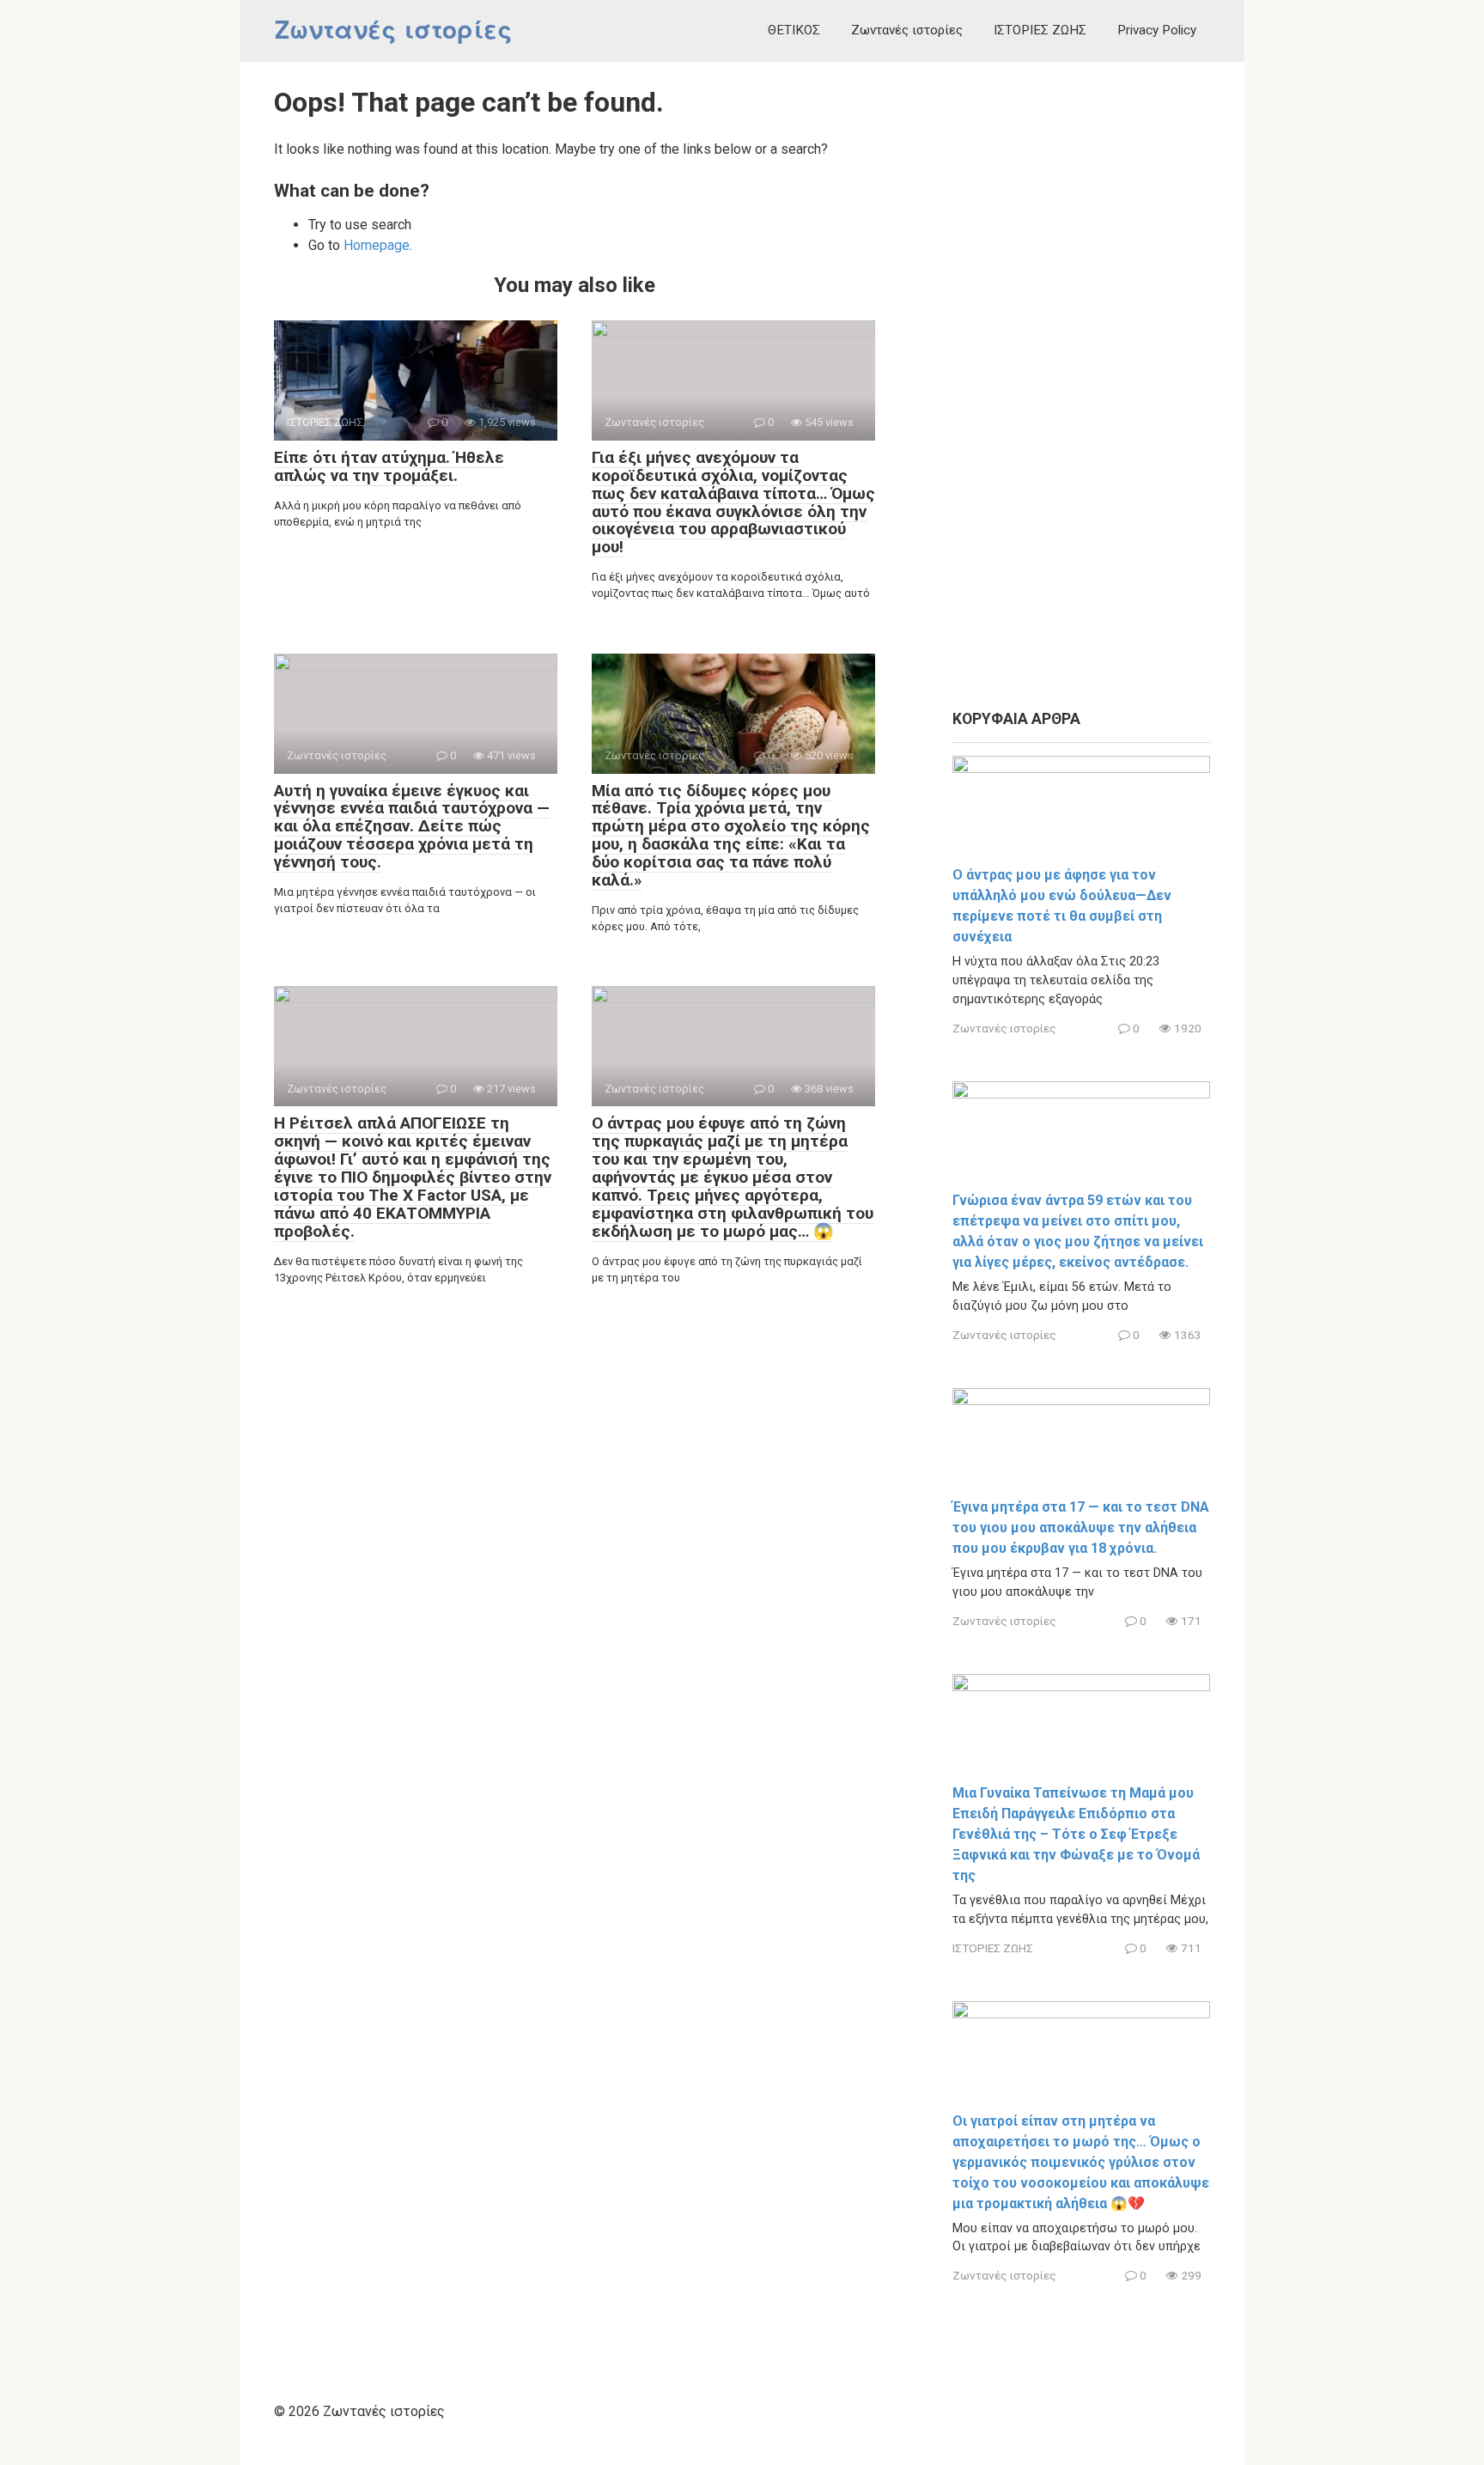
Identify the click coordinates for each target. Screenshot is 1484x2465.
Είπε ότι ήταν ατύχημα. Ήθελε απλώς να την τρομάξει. (389, 466)
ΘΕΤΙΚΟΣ (794, 30)
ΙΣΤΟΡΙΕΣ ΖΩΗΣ (1040, 30)
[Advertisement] (1081, 386)
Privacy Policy (1157, 30)
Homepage (377, 245)
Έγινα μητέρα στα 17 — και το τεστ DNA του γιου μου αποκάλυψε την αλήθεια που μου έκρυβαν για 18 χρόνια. (1081, 1528)
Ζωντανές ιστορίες (393, 30)
